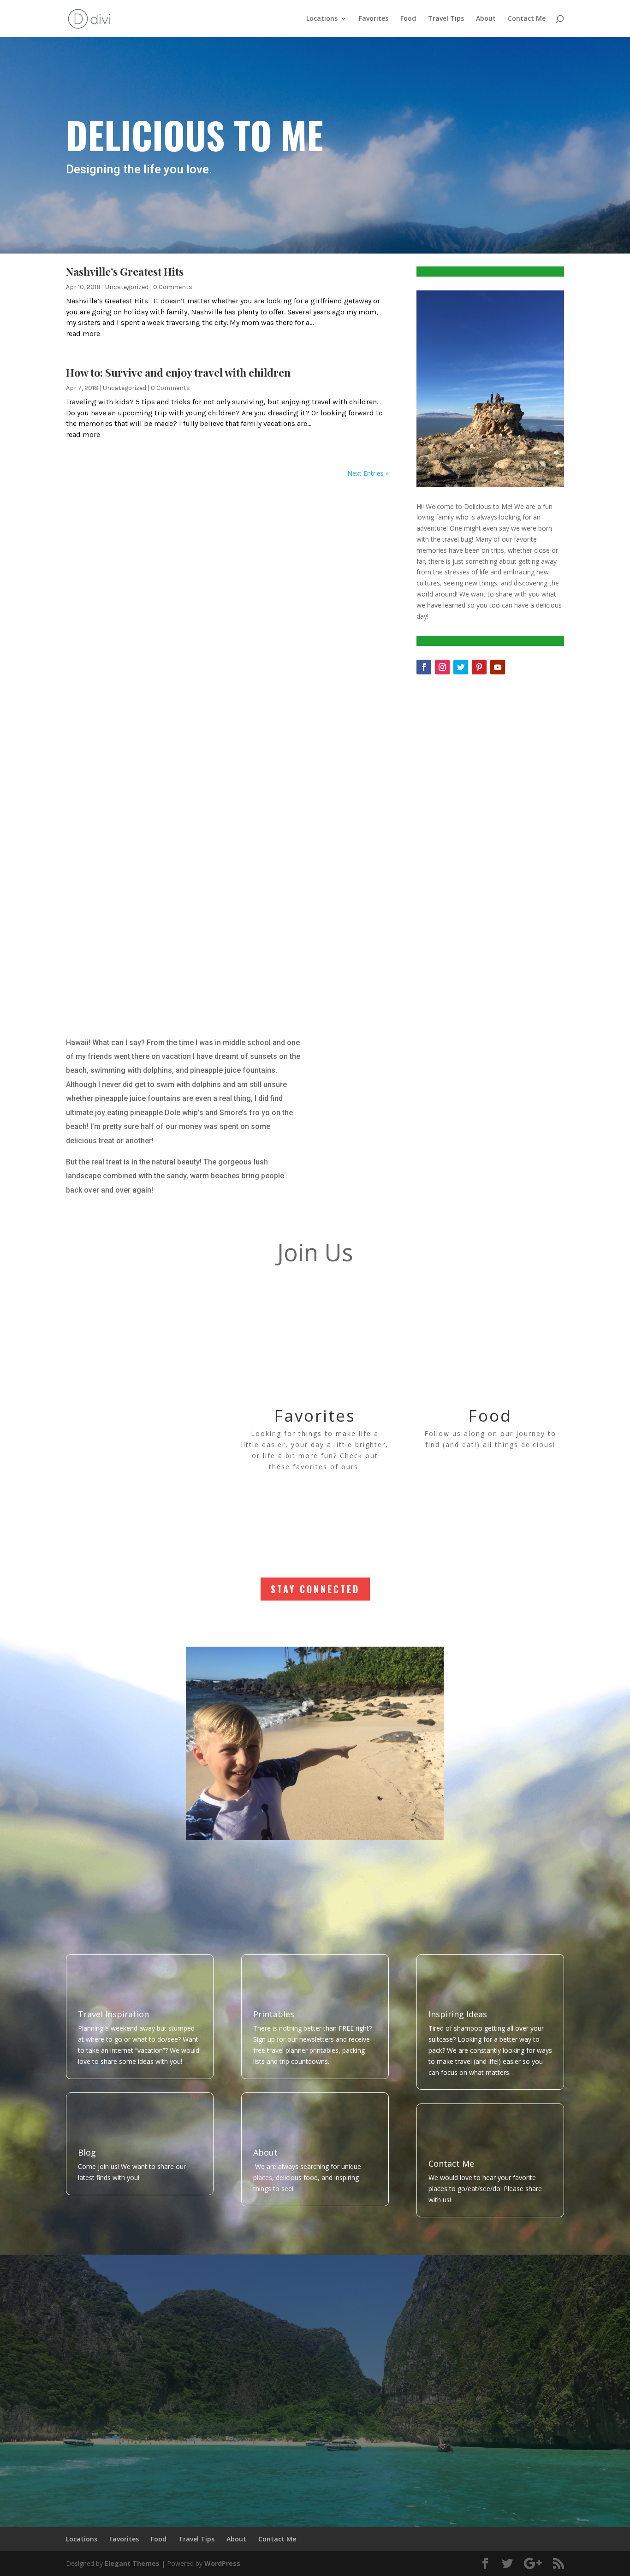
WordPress (222, 2563)
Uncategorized (127, 287)
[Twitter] (461, 667)
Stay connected (315, 1589)
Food (408, 19)
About (486, 19)
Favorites (374, 19)
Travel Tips (446, 19)
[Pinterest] (479, 667)
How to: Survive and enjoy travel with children (178, 372)
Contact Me (527, 19)
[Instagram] (442, 667)
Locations (322, 19)
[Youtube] (498, 667)
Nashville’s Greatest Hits (125, 271)
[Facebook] (424, 667)
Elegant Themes (132, 2563)
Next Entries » (368, 473)
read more (83, 334)
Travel (140, 1415)
